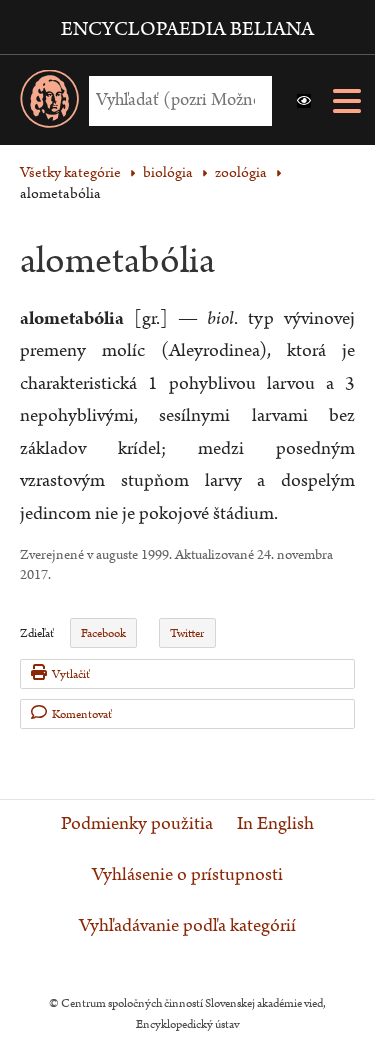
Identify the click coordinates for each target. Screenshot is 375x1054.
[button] (304, 101)
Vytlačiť (71, 674)
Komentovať (82, 714)
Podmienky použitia (137, 824)
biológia (168, 172)
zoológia (241, 172)
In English (275, 824)
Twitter (187, 633)
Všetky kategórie (70, 172)
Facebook (103, 633)
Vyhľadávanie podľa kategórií (187, 926)
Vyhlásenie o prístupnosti (187, 875)
